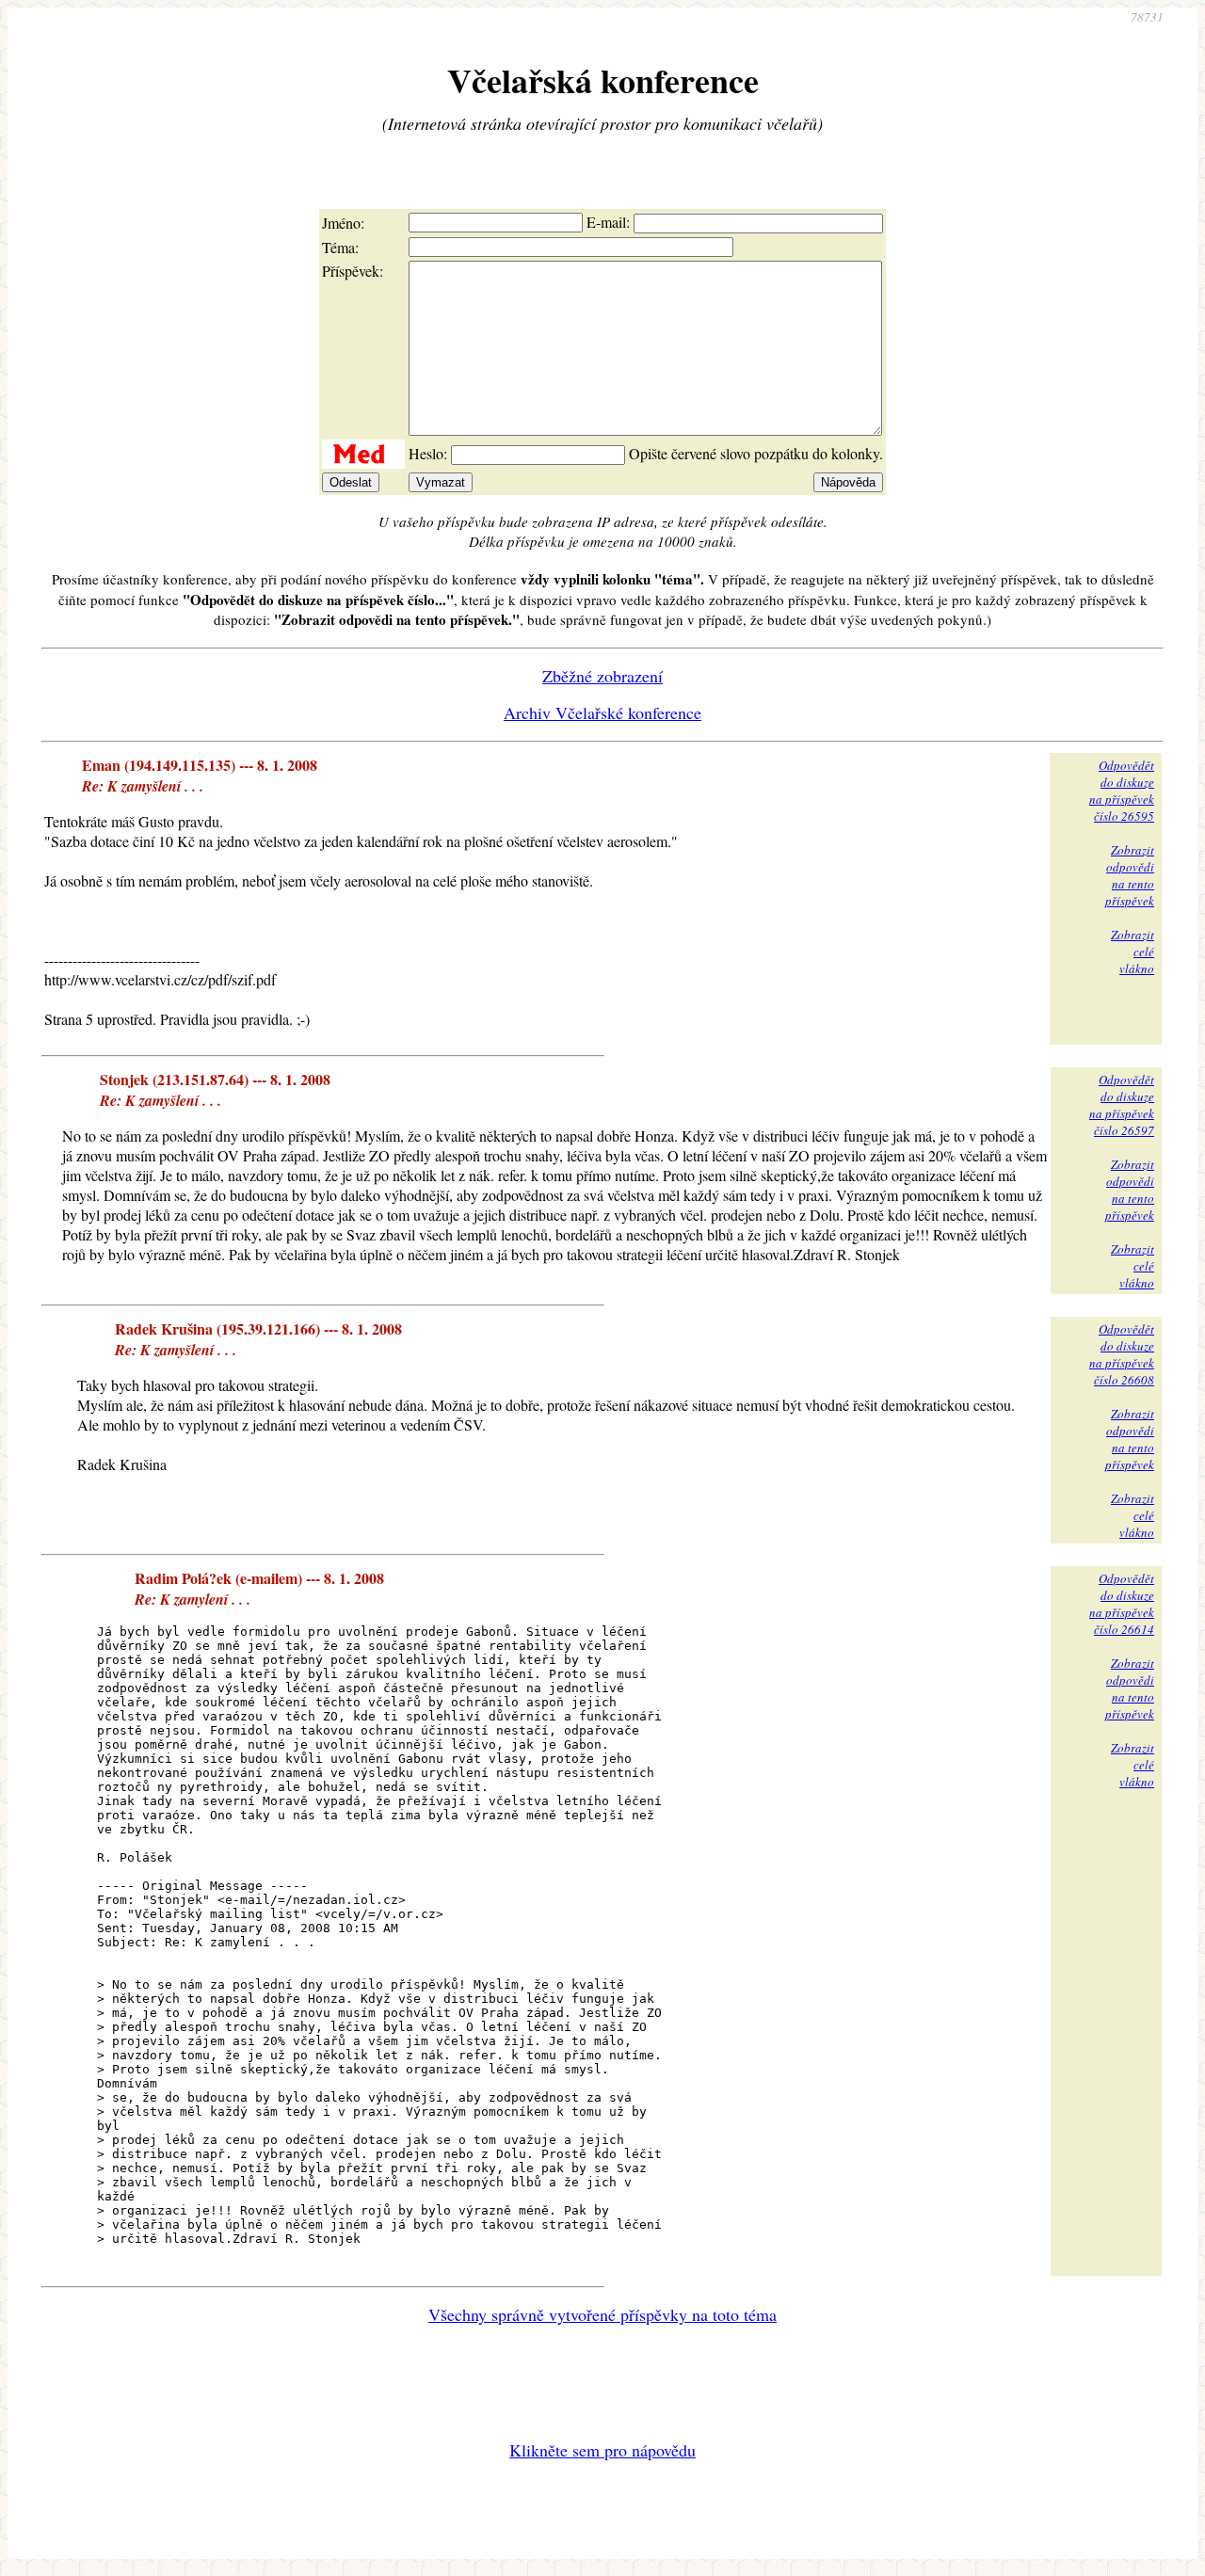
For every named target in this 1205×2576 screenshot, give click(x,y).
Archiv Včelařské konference (602, 712)
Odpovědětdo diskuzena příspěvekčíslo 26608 (1122, 1354)
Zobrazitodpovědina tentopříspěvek (1130, 875)
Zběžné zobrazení (602, 676)
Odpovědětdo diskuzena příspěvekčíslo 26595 (1122, 791)
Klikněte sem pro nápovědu (602, 2450)
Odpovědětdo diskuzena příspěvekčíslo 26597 (1122, 1105)
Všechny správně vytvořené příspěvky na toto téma (602, 2314)
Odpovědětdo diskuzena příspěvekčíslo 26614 (1122, 1604)
